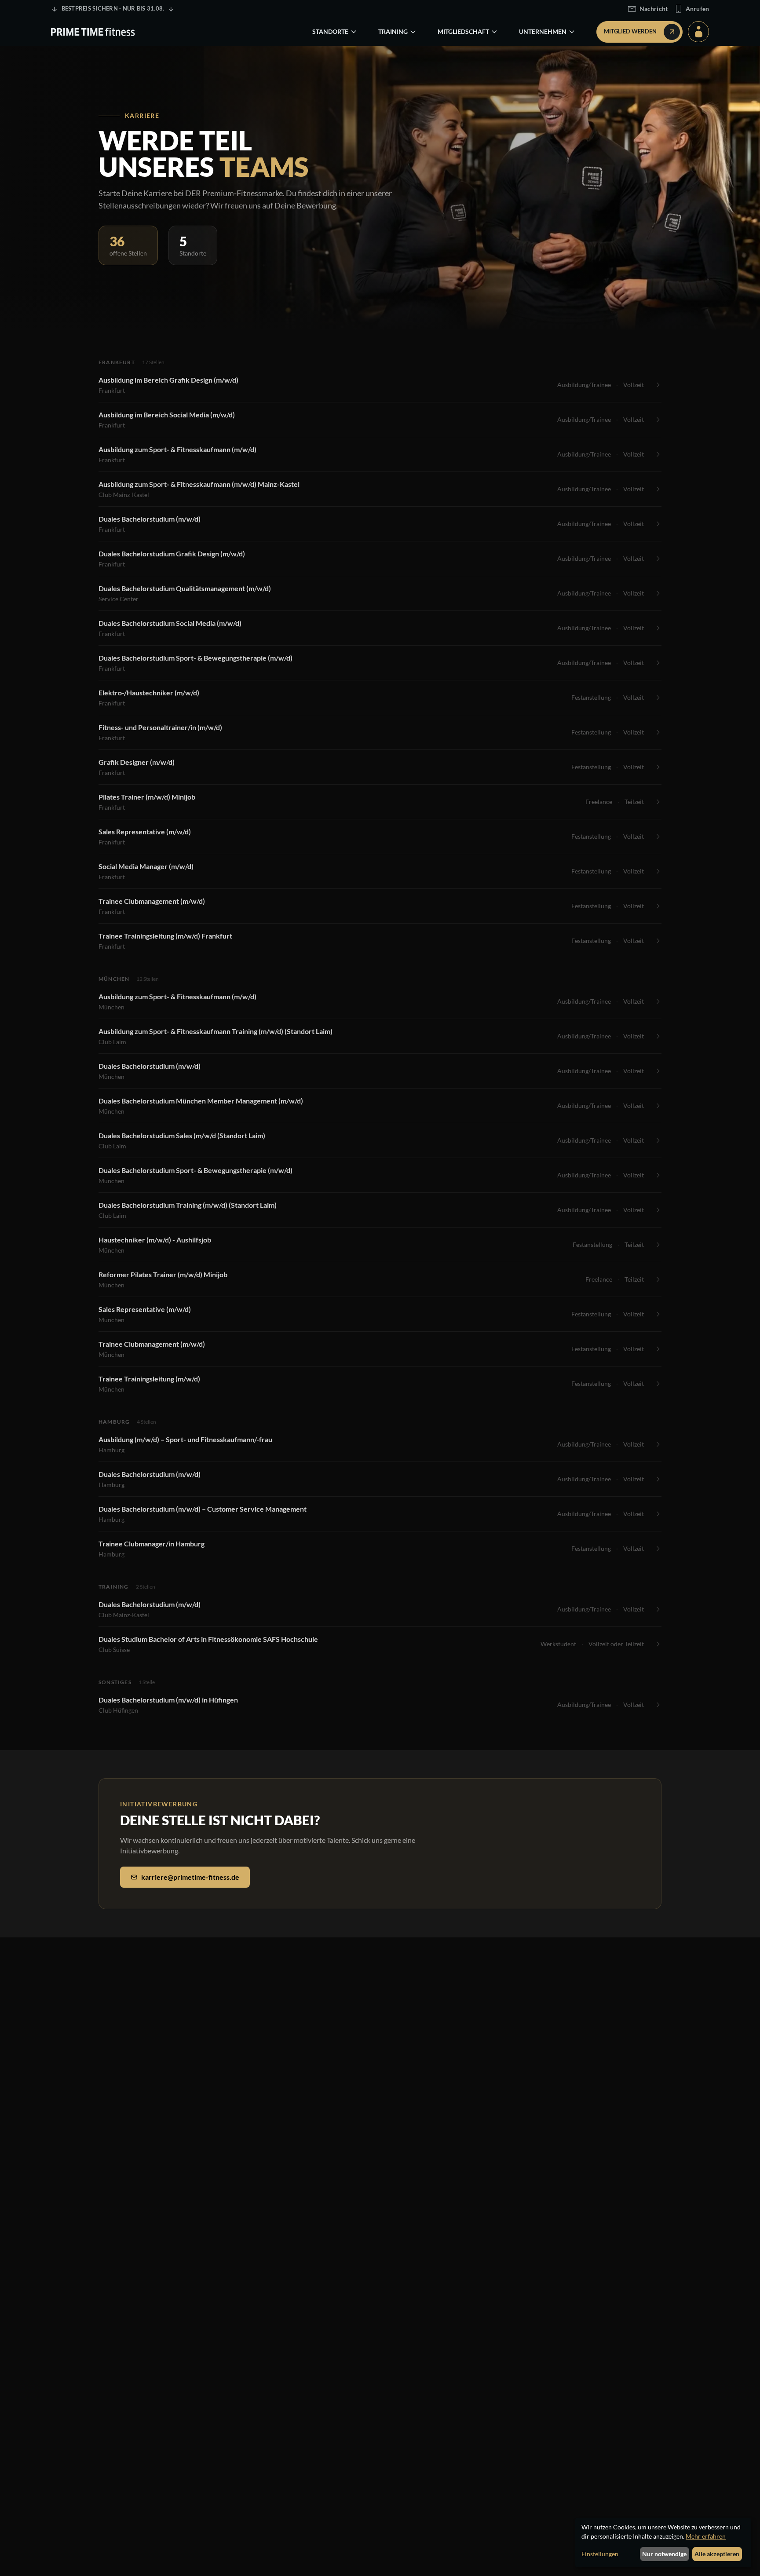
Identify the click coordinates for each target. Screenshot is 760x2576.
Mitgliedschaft (463, 31)
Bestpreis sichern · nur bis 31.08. (113, 8)
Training (393, 31)
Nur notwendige (664, 2554)
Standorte (330, 31)
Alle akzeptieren (717, 2554)
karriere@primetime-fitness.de (190, 1877)
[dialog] (663, 2543)
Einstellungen (600, 2554)
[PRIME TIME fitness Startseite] (93, 32)
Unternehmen (543, 31)
